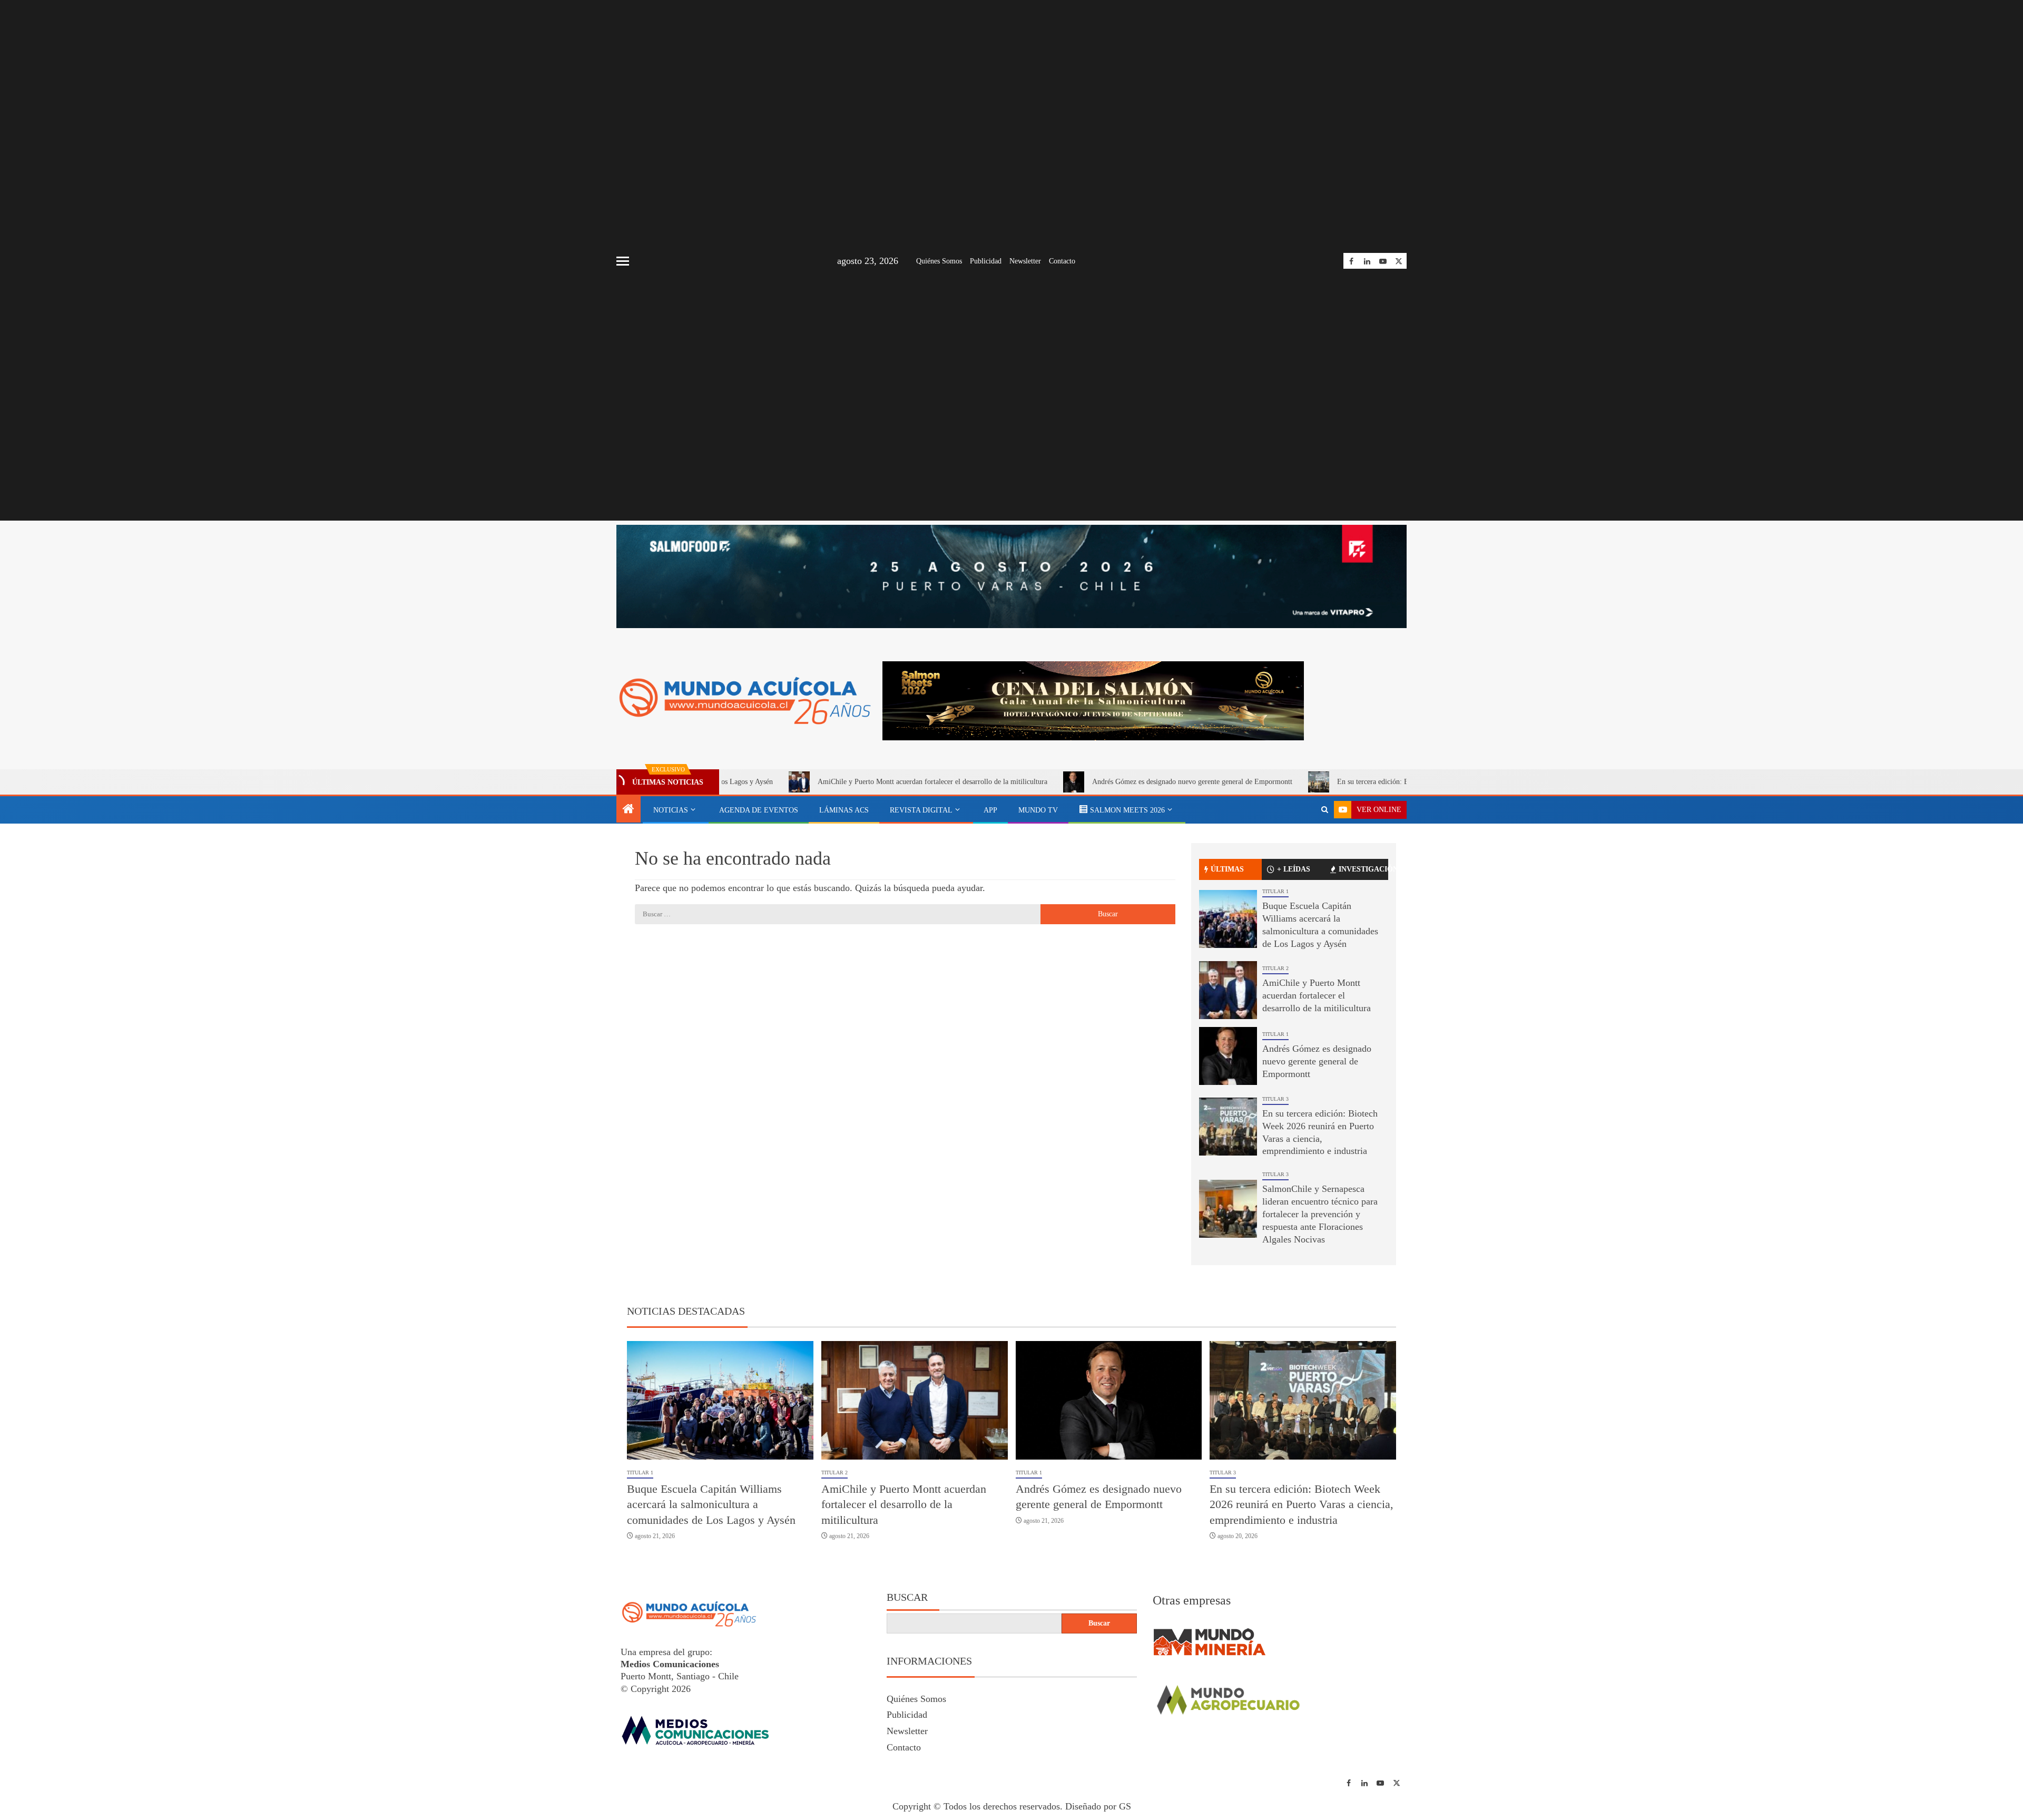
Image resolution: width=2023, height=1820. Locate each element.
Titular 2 (1275, 968)
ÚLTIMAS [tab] (1227, 869)
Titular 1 (1275, 891)
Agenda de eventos (759, 810)
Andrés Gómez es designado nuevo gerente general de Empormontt (1081, 782)
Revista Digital (921, 810)
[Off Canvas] (623, 261)
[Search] (1325, 810)
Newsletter (1025, 261)
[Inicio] (628, 810)
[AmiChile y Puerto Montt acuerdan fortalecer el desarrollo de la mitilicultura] (1228, 990)
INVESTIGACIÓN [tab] (1363, 869)
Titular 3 (1275, 1099)
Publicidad (986, 261)
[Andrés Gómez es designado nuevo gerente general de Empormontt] (1228, 1056)
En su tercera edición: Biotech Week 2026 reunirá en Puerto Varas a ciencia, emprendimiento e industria (1381, 782)
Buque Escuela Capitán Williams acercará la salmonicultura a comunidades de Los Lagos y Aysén (711, 1504)
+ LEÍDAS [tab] (1294, 869)
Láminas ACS (844, 810)
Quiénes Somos (939, 261)
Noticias (671, 810)
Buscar (907, 1597)
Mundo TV (1038, 810)
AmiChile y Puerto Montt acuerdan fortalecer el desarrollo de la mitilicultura (821, 782)
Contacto (1062, 261)
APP (990, 810)
